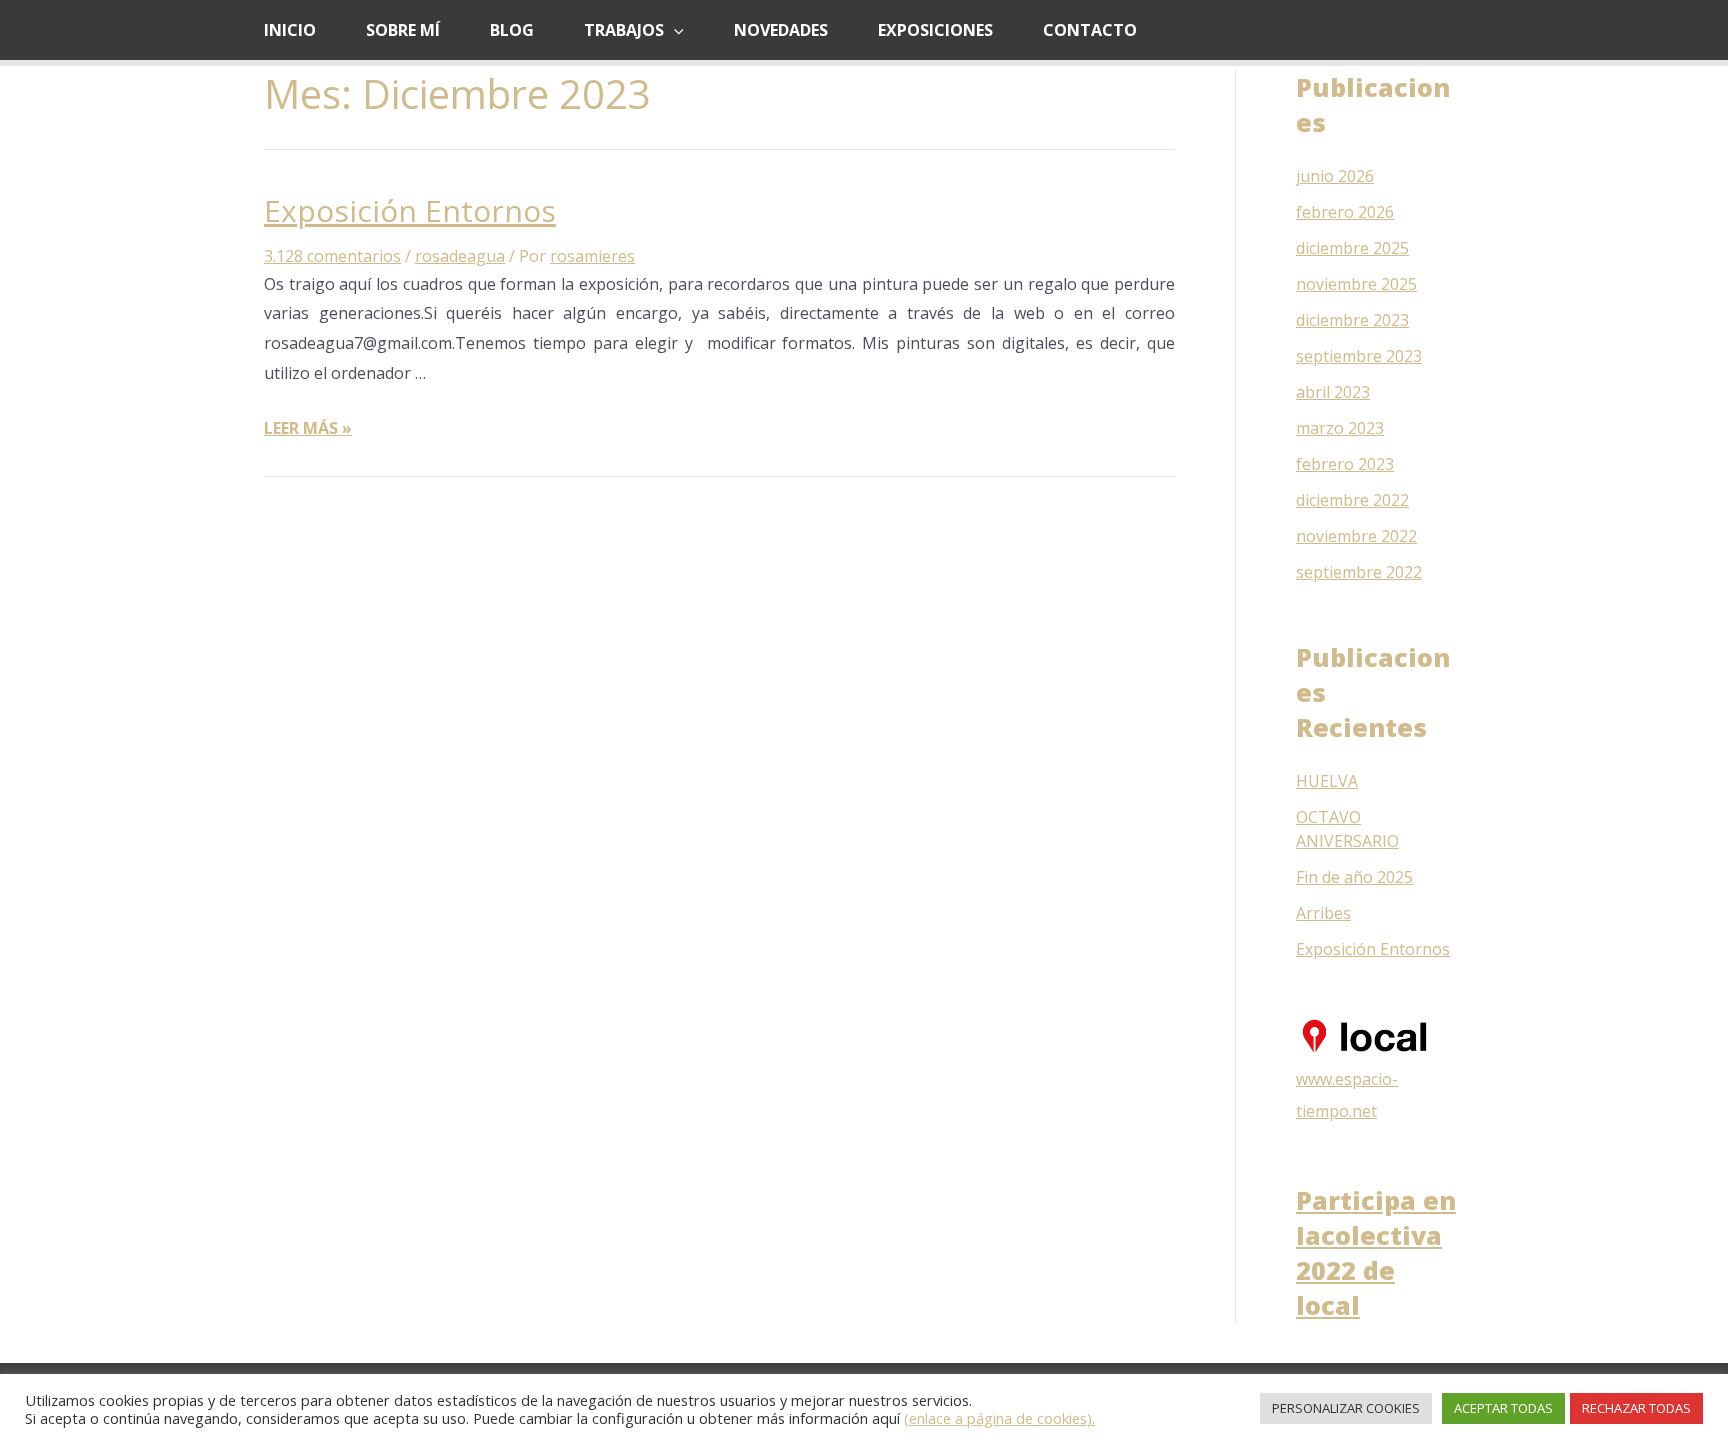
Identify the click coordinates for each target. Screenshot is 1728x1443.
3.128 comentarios (332, 256)
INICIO (290, 30)
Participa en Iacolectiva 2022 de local (1376, 1252)
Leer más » (308, 428)
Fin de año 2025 (1354, 877)
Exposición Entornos (410, 210)
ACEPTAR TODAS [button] (1503, 1408)
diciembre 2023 (1352, 320)
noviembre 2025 (1356, 284)
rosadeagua (460, 256)
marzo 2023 (1340, 428)
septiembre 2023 (1359, 356)
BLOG (512, 30)
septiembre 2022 (1359, 572)
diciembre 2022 (1352, 500)
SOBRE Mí (403, 30)
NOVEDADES (781, 30)
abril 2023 (1333, 392)
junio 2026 (1335, 176)
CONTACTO (1090, 30)
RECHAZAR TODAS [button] (1636, 1408)
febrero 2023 (1345, 464)
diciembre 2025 (1352, 248)
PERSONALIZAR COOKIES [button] (1346, 1408)
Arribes (1323, 913)
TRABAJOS (624, 30)
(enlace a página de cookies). (999, 1418)
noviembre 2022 (1356, 536)
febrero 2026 (1345, 212)
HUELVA (1327, 781)
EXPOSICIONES (935, 30)
